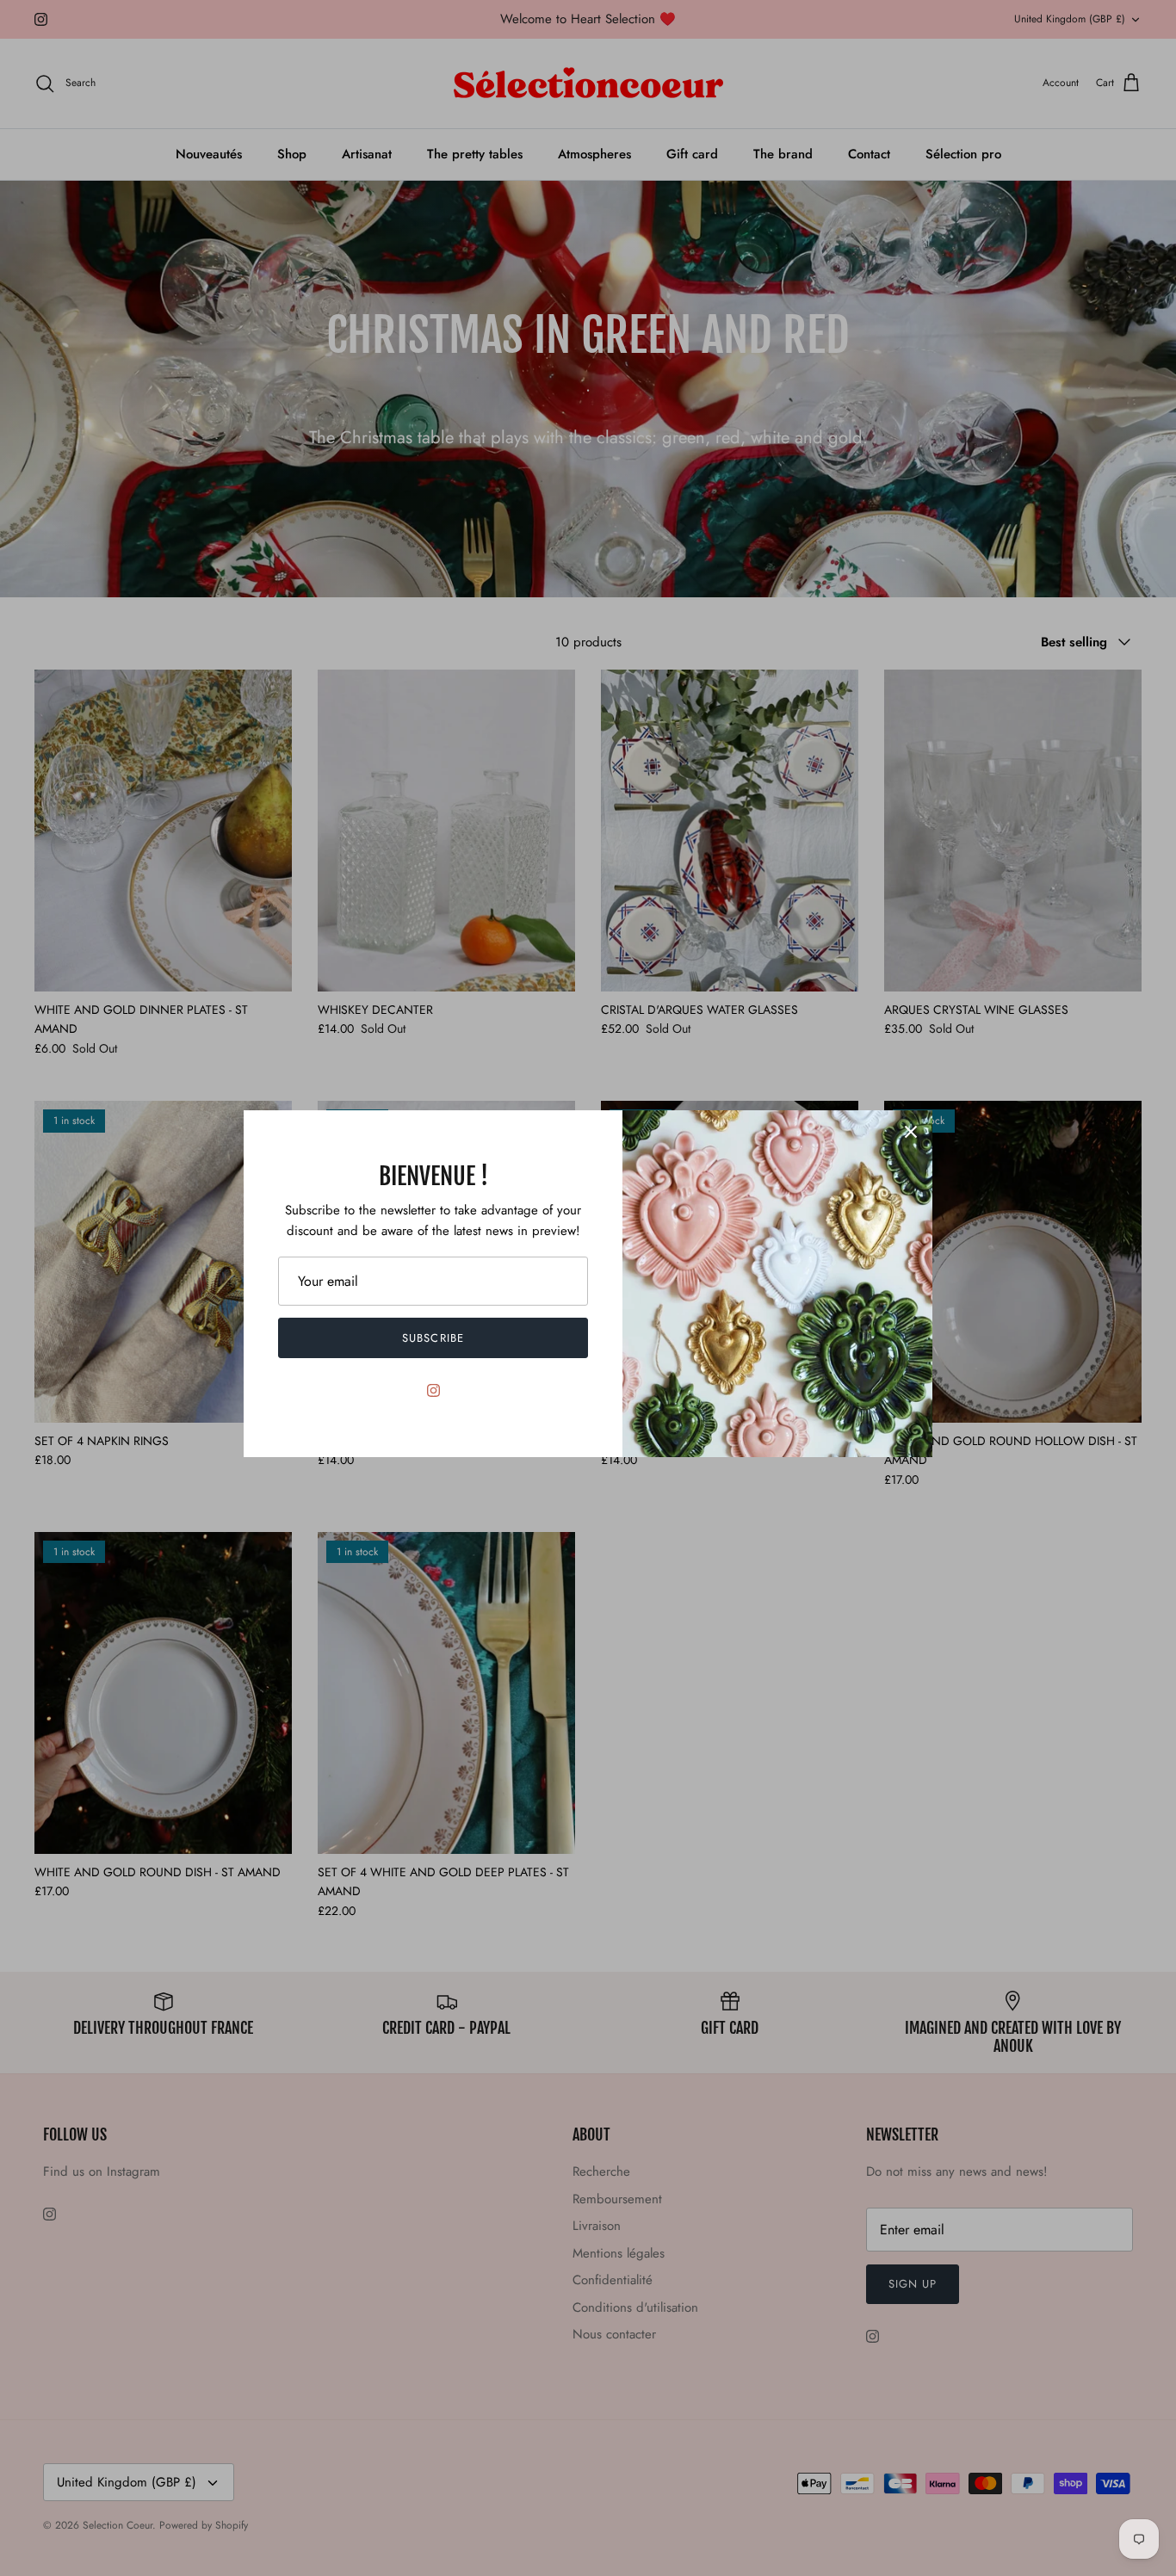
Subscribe (433, 1338)
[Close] (911, 1132)
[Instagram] (433, 1390)
